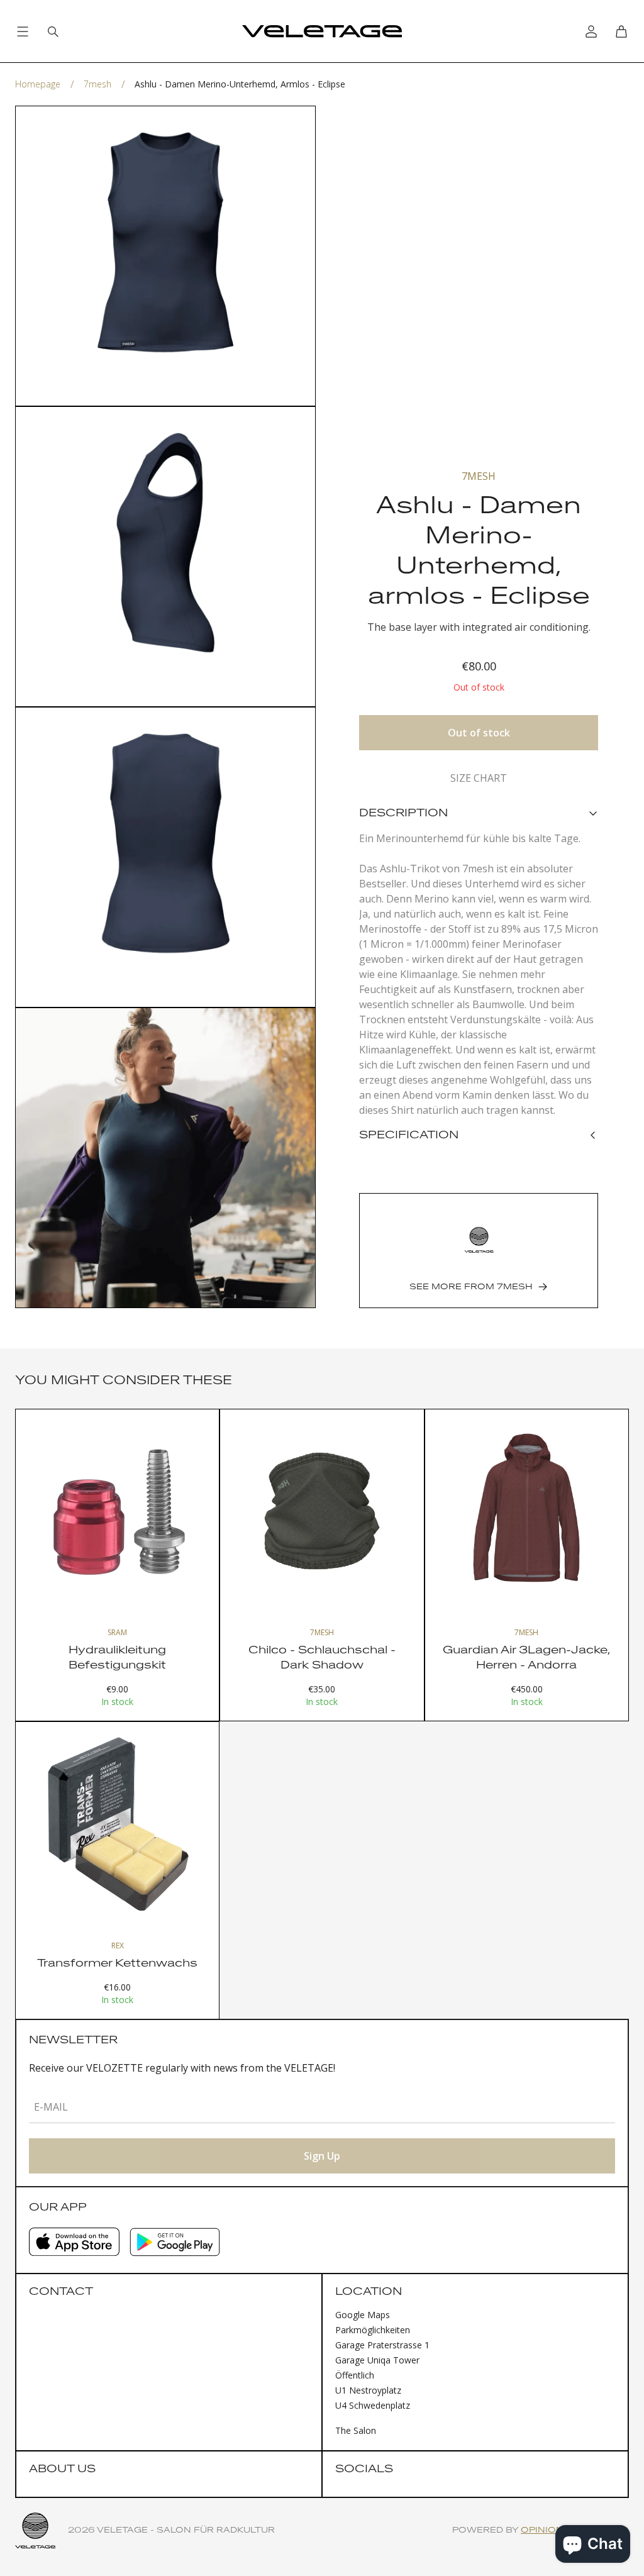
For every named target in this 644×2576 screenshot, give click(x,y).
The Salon (356, 2430)
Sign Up (322, 2156)
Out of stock (479, 733)
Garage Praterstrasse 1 (382, 2345)
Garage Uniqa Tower (377, 2360)
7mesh (97, 84)
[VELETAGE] (322, 31)
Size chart (479, 778)
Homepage (38, 84)
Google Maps (363, 2315)
